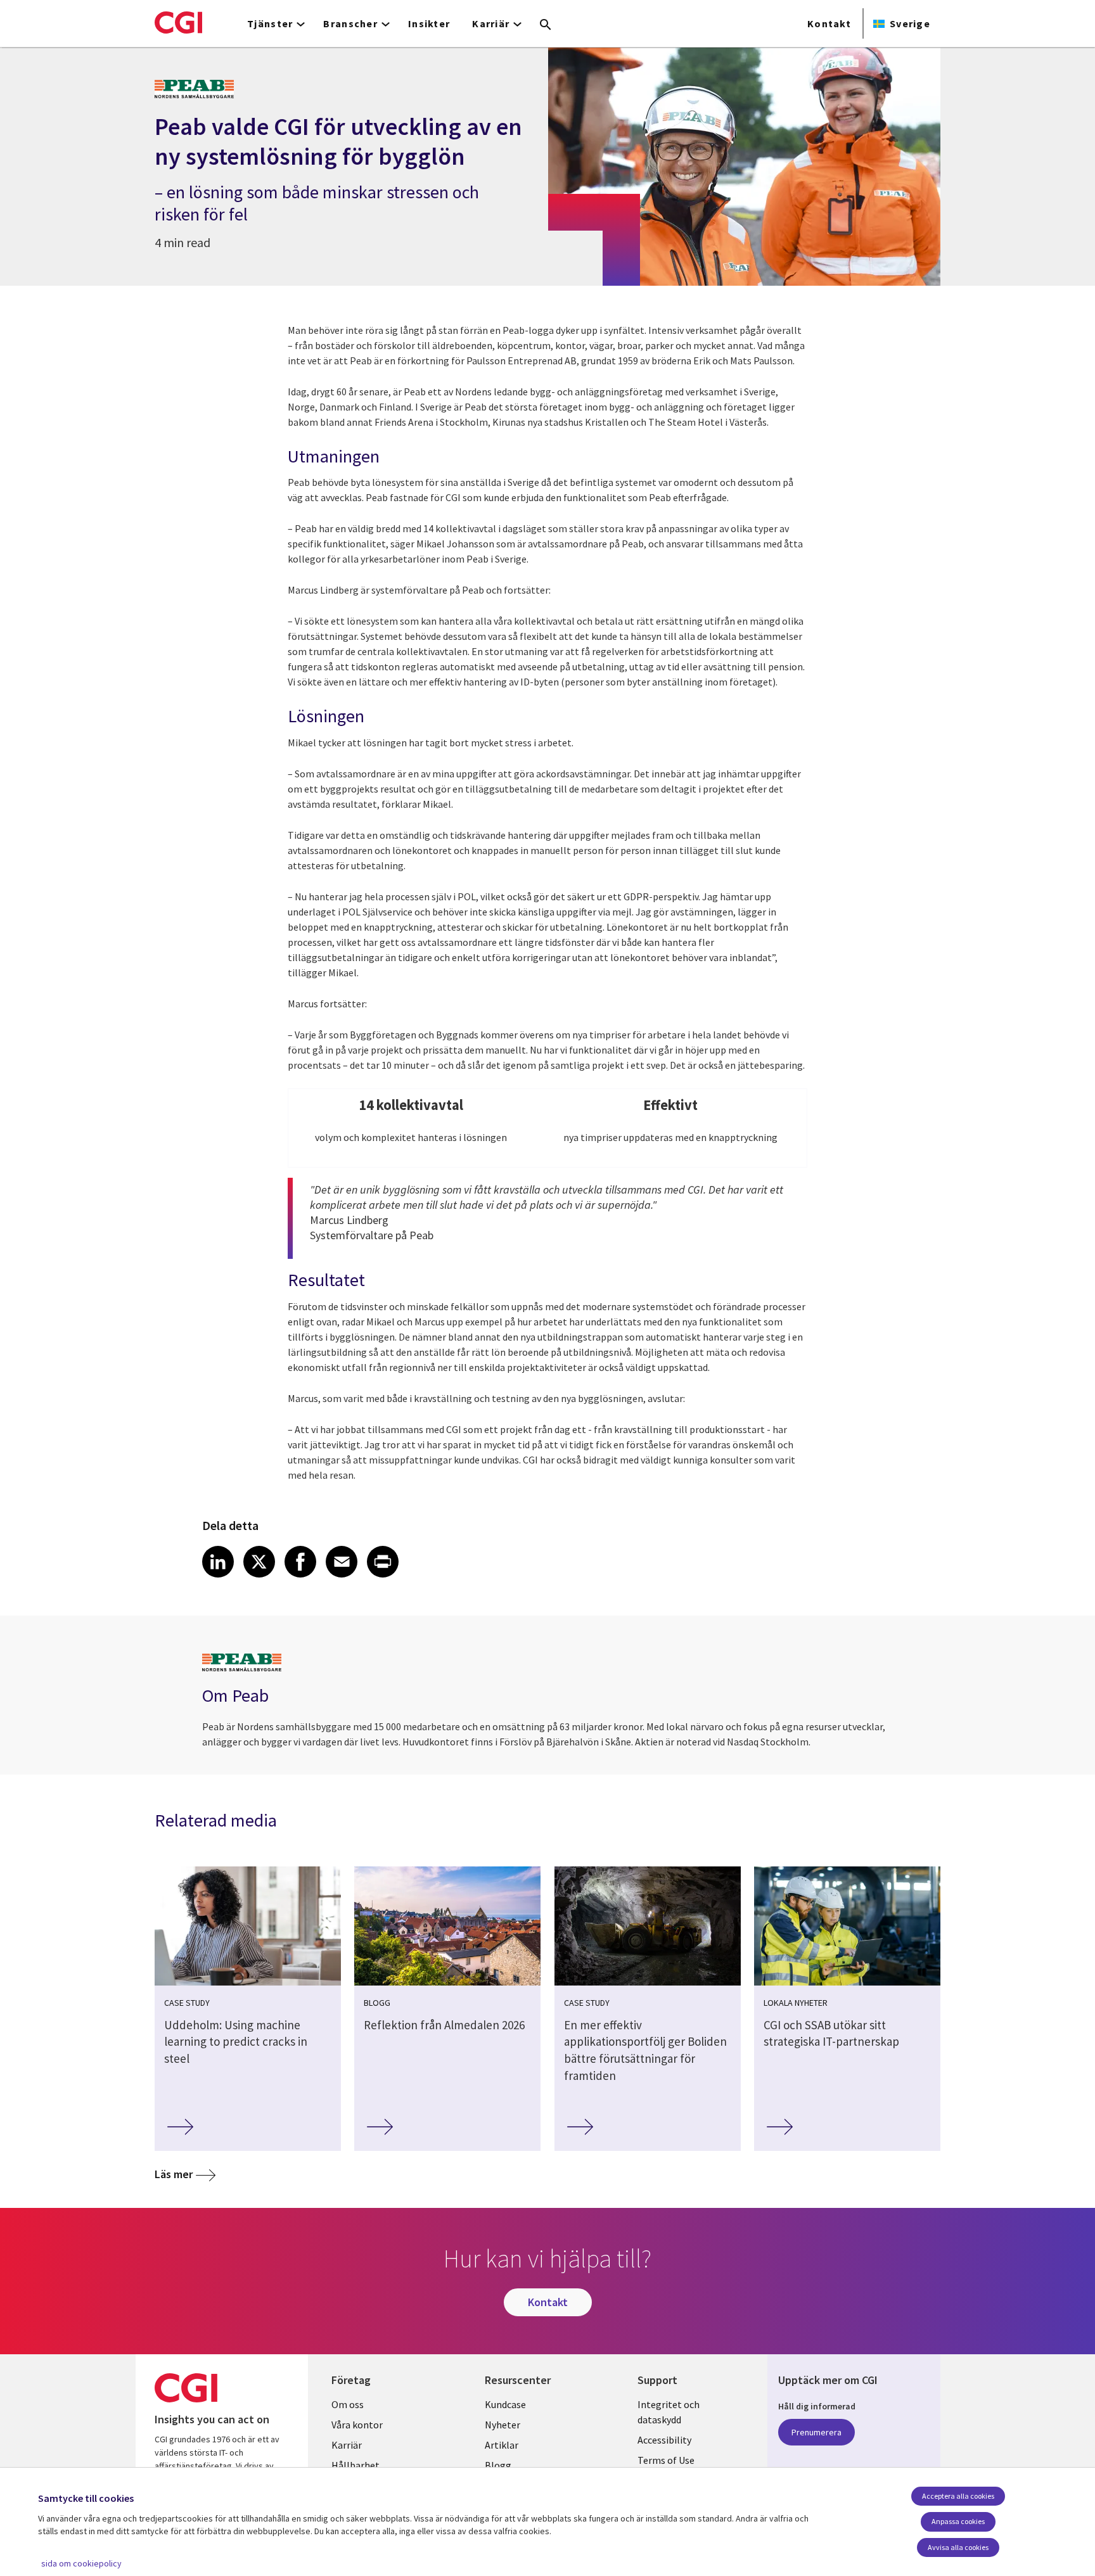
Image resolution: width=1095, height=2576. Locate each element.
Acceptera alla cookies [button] (958, 2496)
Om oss (348, 2404)
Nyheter (503, 2425)
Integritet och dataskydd (669, 2412)
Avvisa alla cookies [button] (958, 2547)
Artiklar (502, 2445)
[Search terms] (546, 25)
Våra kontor (357, 2425)
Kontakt (829, 23)
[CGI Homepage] (178, 22)
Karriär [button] (491, 23)
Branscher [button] (350, 23)
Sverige (910, 23)
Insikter (429, 23)
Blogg (498, 2465)
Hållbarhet (355, 2465)
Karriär (347, 2445)
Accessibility (664, 2440)
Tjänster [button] (270, 23)
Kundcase (505, 2404)
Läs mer (174, 2174)
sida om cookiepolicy (81, 2563)
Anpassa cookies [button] (958, 2521)
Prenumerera (816, 2432)
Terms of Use (666, 2460)
